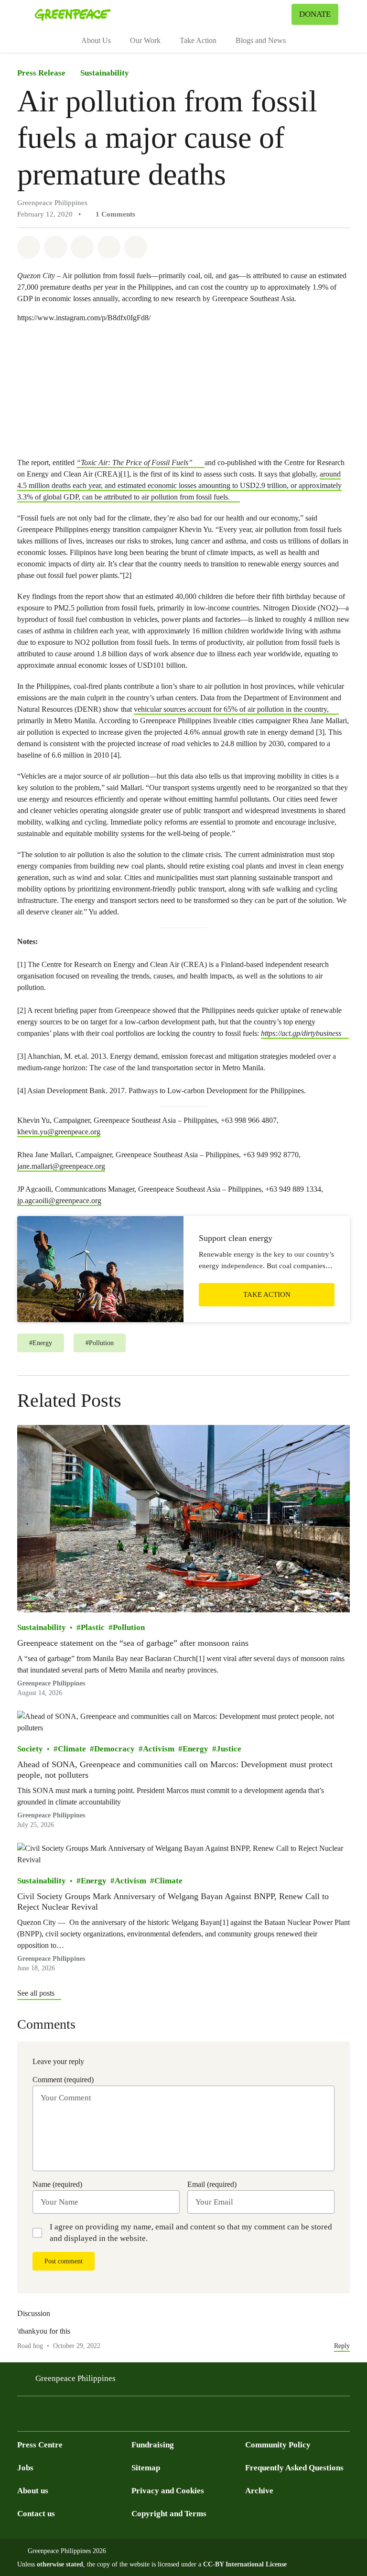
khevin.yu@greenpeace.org (59, 1132)
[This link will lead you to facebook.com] (23, 2417)
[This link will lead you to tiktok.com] (99, 2417)
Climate (72, 1749)
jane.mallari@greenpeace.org (61, 1166)
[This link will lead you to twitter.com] (42, 2417)
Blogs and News (261, 40)
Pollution (129, 1627)
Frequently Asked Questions (294, 2468)
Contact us (36, 2514)
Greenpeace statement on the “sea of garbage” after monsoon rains (133, 1642)
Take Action (198, 40)
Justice (229, 1749)
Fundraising (153, 2445)
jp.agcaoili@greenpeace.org (59, 1201)
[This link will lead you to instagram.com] (80, 2417)
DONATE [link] (315, 14)
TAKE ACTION (267, 1294)
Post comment (64, 2261)
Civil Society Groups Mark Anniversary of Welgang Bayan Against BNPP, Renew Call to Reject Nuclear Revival (173, 1902)
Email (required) (212, 2184)
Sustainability (105, 73)
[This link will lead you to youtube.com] (61, 2417)
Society (30, 1749)
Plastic (93, 1627)
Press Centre (40, 2445)
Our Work (145, 40)
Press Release (41, 73)
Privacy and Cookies (168, 2491)
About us (33, 2491)
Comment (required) (63, 2080)
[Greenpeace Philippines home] (73, 14)
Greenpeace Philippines (76, 2378)
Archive (259, 2491)
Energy (195, 1749)
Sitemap (146, 2468)
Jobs (25, 2468)
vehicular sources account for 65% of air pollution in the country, (231, 709)
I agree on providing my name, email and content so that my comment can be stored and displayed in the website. (191, 2233)
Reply (342, 2346)
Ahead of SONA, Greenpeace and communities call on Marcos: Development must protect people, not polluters (175, 1770)
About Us (96, 40)
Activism (159, 1749)
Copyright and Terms (169, 2514)
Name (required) (57, 2184)
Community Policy (278, 2445)
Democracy (114, 1749)
